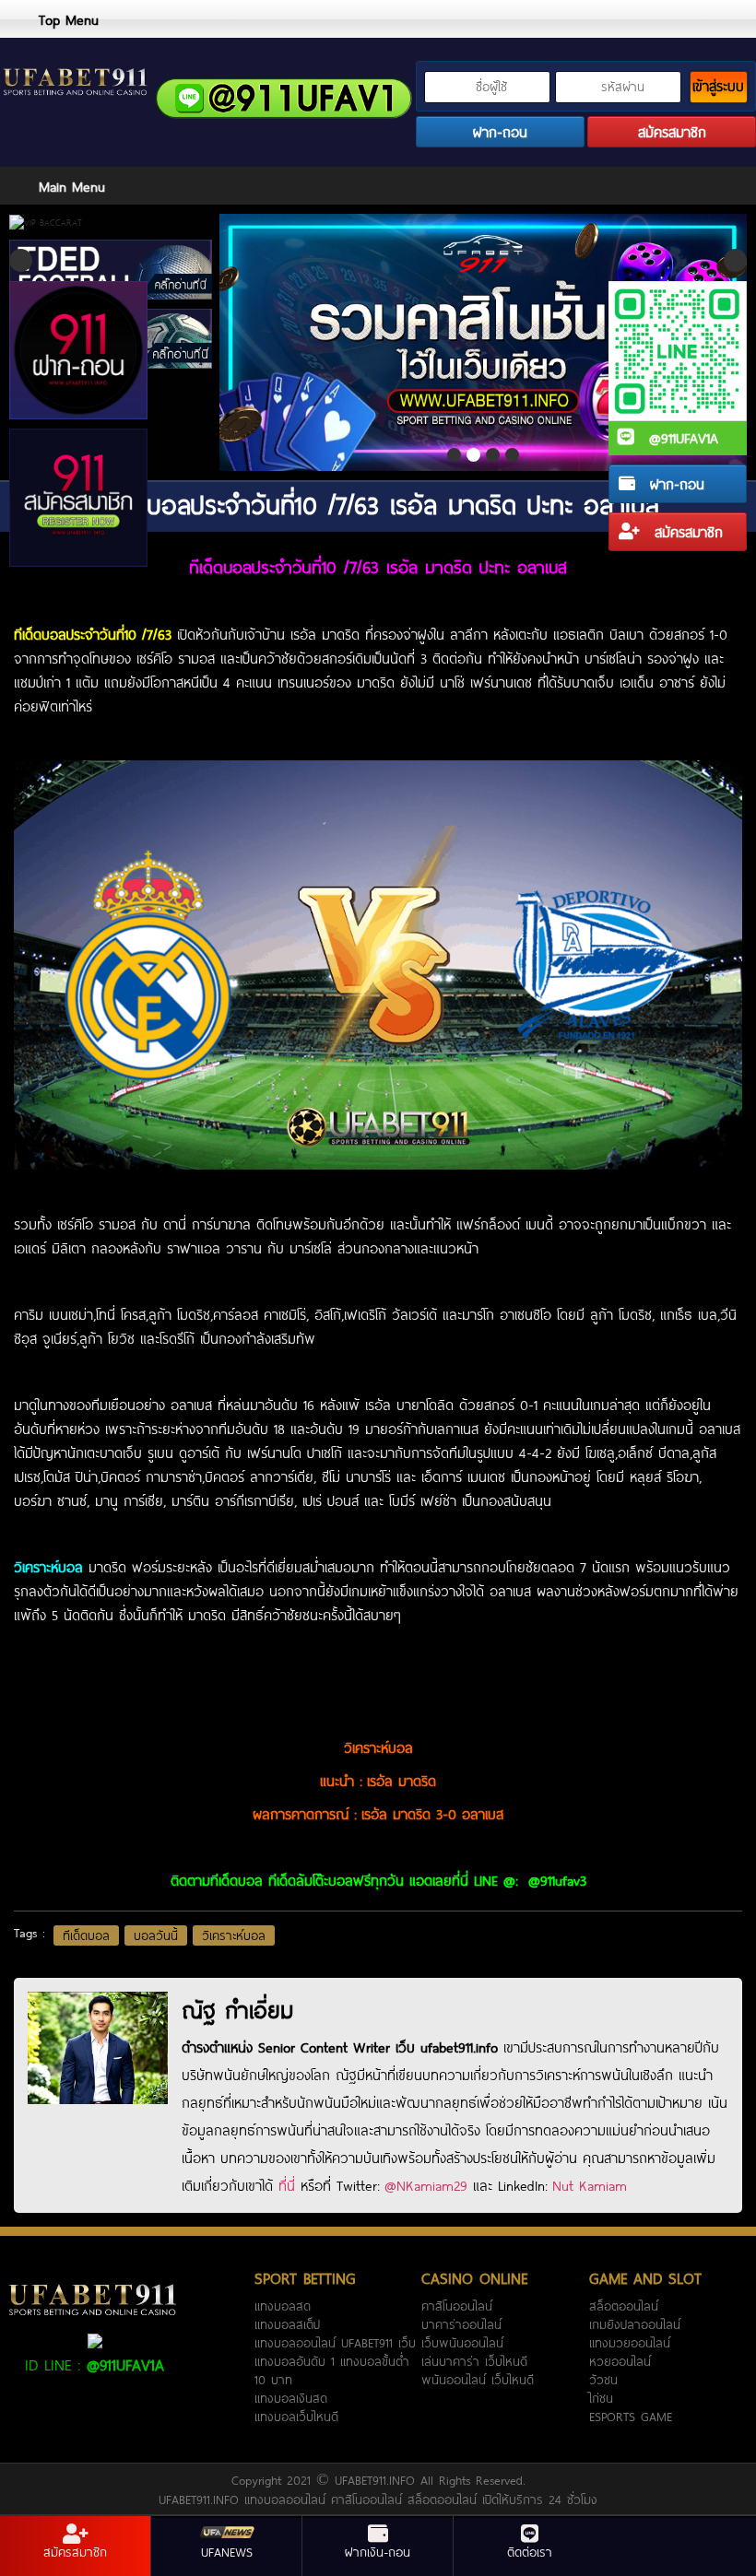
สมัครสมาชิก (686, 532)
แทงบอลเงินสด (291, 2398)
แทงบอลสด (283, 2306)
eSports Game (631, 2417)
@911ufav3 (557, 1880)
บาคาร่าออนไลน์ (461, 2324)
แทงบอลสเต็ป (287, 2324)
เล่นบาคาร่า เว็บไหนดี (474, 2361)
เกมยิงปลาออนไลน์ (635, 2324)
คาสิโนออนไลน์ (457, 2306)
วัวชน (603, 2380)
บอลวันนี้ (156, 1935)
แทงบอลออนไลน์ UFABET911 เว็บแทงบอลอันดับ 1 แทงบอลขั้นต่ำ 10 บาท (335, 2361)
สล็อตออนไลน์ (624, 2306)
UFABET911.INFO (378, 2480)
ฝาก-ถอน (674, 484)
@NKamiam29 (426, 2185)
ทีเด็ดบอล (86, 1935)
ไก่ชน (601, 2398)
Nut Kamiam (590, 2185)
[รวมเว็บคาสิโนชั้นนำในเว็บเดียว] (483, 342)
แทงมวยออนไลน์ (630, 2343)
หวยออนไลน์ (620, 2361)
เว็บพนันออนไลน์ (462, 2343)
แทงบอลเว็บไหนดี (296, 2417)
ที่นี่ (287, 2185)
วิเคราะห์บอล (234, 1935)
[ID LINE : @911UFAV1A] (95, 2339)
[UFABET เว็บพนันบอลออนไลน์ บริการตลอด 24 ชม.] (76, 84)
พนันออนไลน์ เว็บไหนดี (478, 2380)
